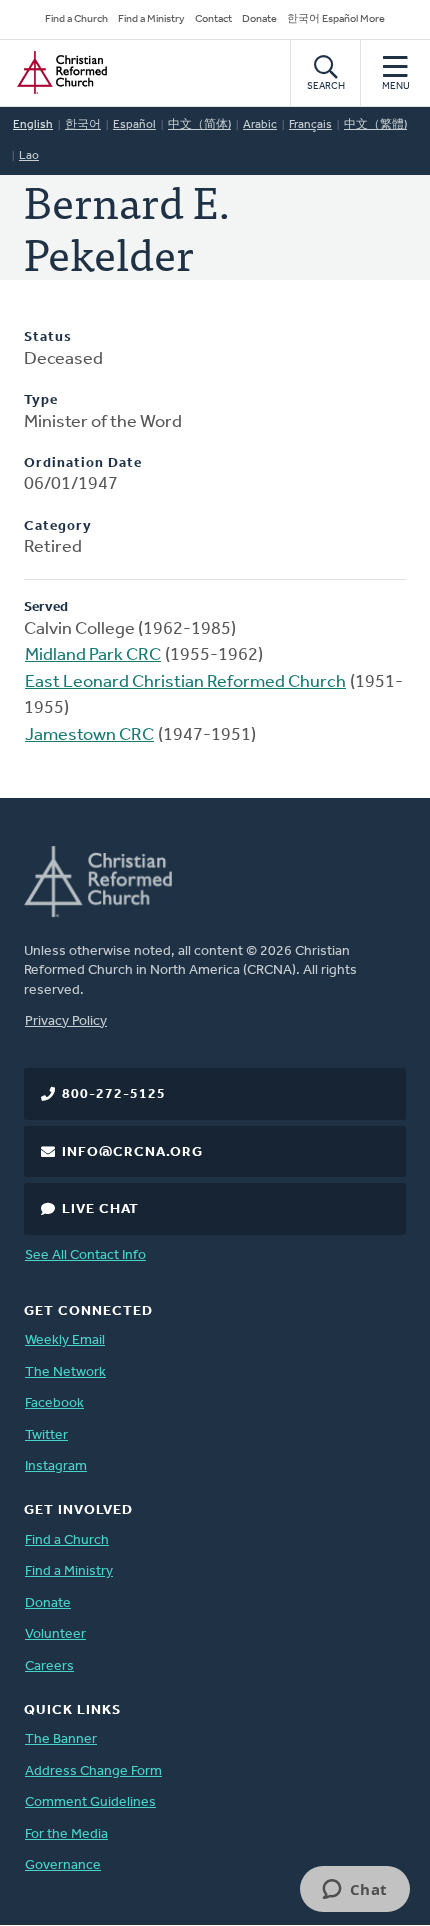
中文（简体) (199, 125)
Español (134, 125)
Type (41, 400)
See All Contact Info (85, 1255)
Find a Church (76, 19)
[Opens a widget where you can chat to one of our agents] (354, 1891)
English (33, 125)
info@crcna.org (132, 1152)
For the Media (66, 1834)
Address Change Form (93, 1771)
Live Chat (100, 1209)
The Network (65, 1372)
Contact (213, 19)
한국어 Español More (336, 19)
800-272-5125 (114, 1094)
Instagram (56, 1466)
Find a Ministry (151, 19)
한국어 (83, 125)
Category (58, 526)
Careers (49, 1666)
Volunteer (55, 1634)
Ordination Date (83, 463)
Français (310, 125)
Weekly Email (65, 1340)
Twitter (46, 1435)
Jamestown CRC (89, 736)
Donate (259, 19)
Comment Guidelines (90, 1802)
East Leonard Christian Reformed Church (185, 683)
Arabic (260, 125)
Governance (63, 1865)
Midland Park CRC (93, 656)
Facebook (54, 1403)
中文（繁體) (375, 125)
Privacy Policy (66, 1021)
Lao (29, 156)
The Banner (61, 1739)
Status (48, 337)
